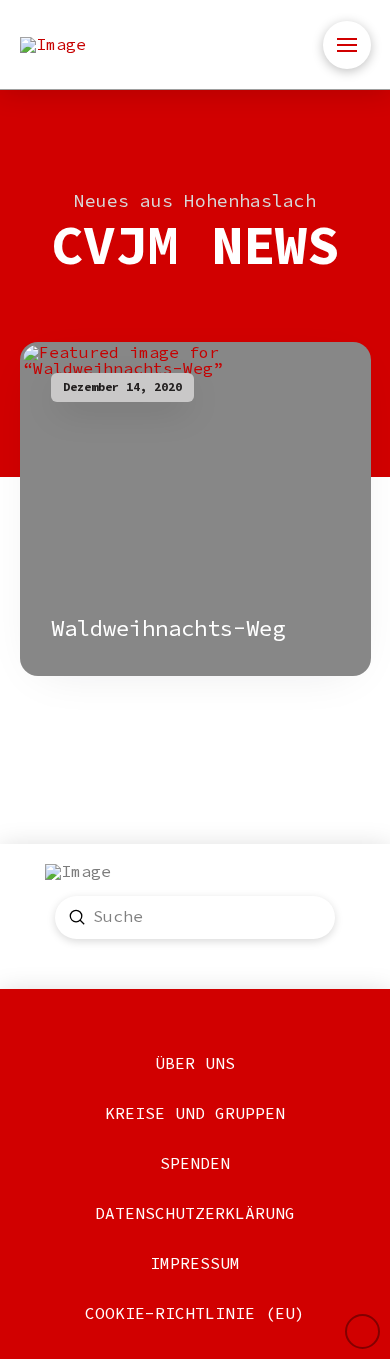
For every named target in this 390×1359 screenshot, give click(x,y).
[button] (347, 45)
